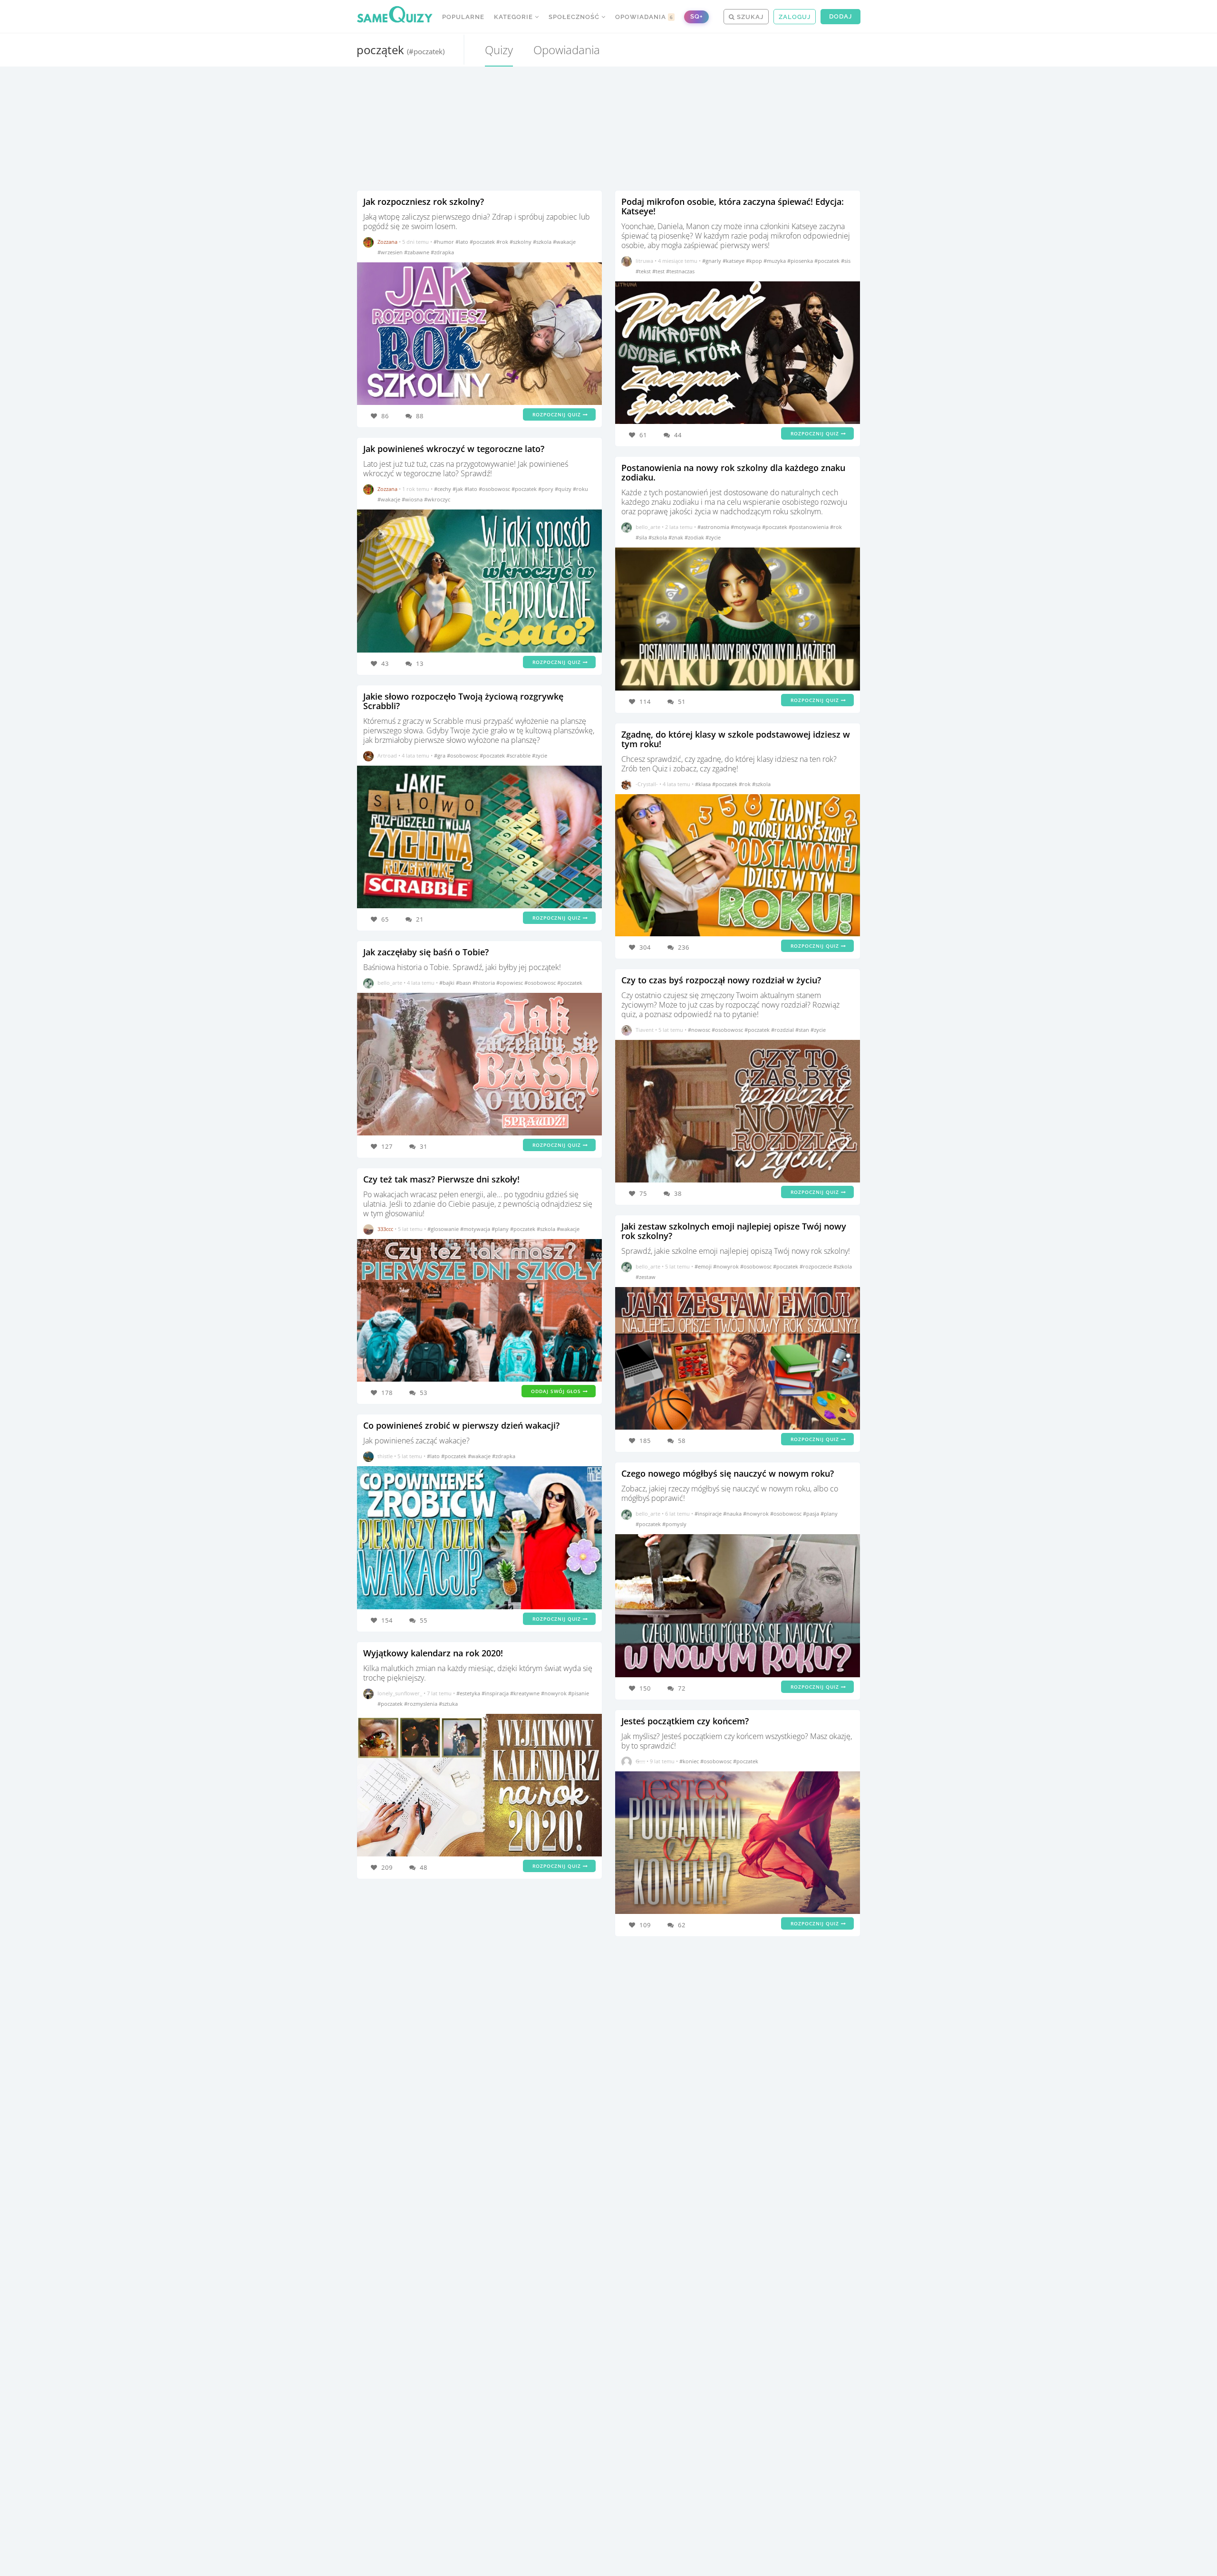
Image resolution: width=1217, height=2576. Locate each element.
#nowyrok (555, 1693)
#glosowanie (444, 1229)
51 (682, 702)
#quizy (564, 489)
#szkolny (521, 242)
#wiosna (413, 499)
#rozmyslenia (421, 1704)
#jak (459, 489)
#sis (846, 261)
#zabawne (417, 252)
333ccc (385, 1229)
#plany (501, 1229)
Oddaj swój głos (557, 1391)
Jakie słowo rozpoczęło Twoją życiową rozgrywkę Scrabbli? (463, 701)
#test (659, 271)
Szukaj (749, 17)
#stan (803, 1030)
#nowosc (700, 1030)
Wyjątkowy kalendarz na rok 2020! (433, 1653)
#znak (676, 537)
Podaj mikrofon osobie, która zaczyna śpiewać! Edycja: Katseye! (733, 206)
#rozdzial (783, 1030)
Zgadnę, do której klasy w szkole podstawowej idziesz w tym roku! (736, 739)
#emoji (704, 1266)
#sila (642, 537)
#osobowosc (495, 489)
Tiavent (645, 1030)
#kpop (755, 261)
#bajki (448, 983)
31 (424, 1146)
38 (678, 1193)
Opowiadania (644, 17)
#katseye (734, 261)
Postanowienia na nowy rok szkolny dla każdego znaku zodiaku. (733, 472)
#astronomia (714, 527)
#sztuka (448, 1704)
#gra (440, 755)
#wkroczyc (437, 499)
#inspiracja (496, 1693)
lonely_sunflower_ (400, 1693)
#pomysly (674, 1524)
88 (420, 416)
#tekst (644, 271)
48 (424, 1867)
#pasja (812, 1514)
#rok (503, 242)
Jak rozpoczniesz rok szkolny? (424, 202)
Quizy (499, 50)
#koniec (690, 1761)
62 (682, 1925)
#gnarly (712, 261)
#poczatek (483, 242)
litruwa (644, 261)
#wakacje (564, 242)
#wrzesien (391, 252)
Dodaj (840, 16)
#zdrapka (442, 252)
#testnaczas (680, 271)
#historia (484, 983)
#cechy (443, 489)
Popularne (463, 17)
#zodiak (695, 537)
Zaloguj (795, 17)
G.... (640, 1761)
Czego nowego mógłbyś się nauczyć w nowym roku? (728, 1473)
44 (678, 435)
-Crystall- (647, 784)
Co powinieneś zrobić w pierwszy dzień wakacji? (461, 1425)
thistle (385, 1456)
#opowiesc (510, 983)
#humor (444, 242)
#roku (580, 489)
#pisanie (579, 1693)
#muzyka (775, 261)
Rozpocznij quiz (558, 414)
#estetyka (469, 1693)
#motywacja (476, 1229)
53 (424, 1393)
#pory (546, 489)
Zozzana (387, 242)
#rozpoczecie (816, 1266)
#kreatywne (526, 1693)
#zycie (540, 755)
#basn (464, 983)
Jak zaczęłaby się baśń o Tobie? (426, 952)
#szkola (543, 242)
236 (684, 947)
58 (682, 1441)
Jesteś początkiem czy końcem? (685, 1721)
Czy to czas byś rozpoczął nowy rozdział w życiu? (721, 980)
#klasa (704, 784)
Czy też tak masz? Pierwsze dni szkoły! (441, 1179)
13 (420, 663)
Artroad (387, 755)
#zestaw (646, 1277)
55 (424, 1620)
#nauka (733, 1514)
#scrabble (519, 755)
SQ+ (696, 16)
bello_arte (390, 983)
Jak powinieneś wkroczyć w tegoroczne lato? (454, 449)
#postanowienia (809, 527)
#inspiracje (709, 1514)
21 (420, 919)
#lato (463, 242)
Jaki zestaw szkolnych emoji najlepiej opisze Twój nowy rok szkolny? (734, 1231)
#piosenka (801, 261)
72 (682, 1688)
